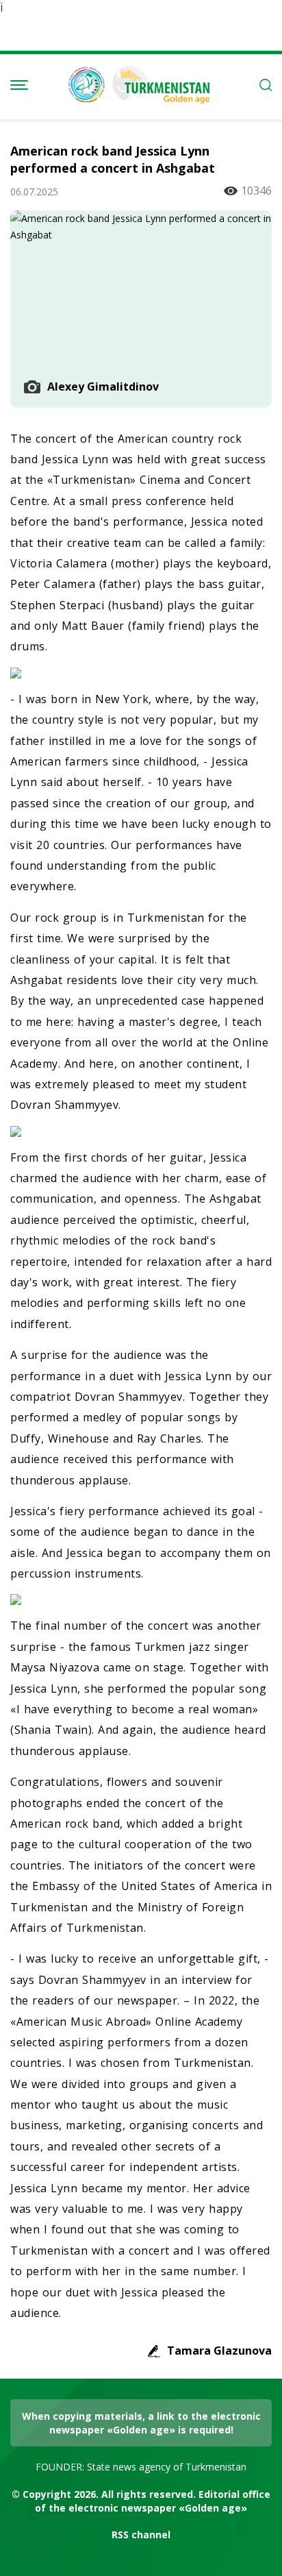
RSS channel (141, 2535)
